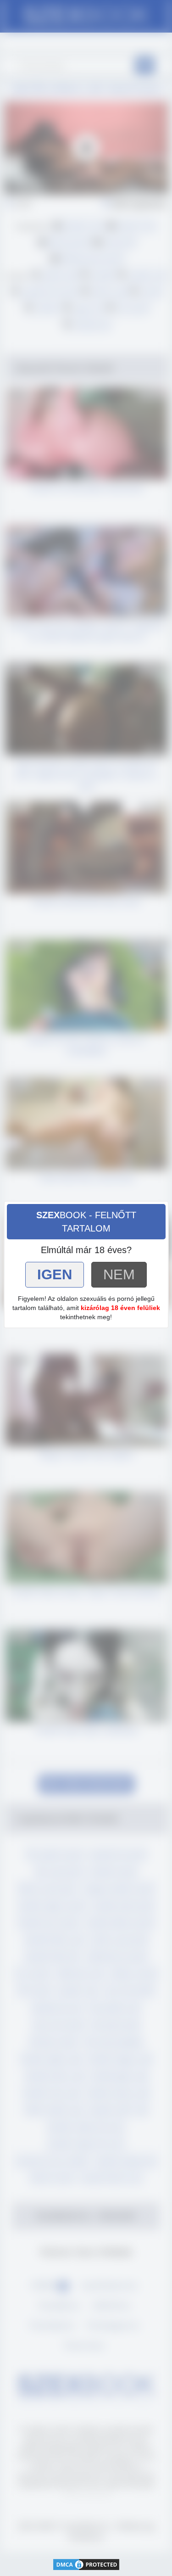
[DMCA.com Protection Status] (86, 2563)
